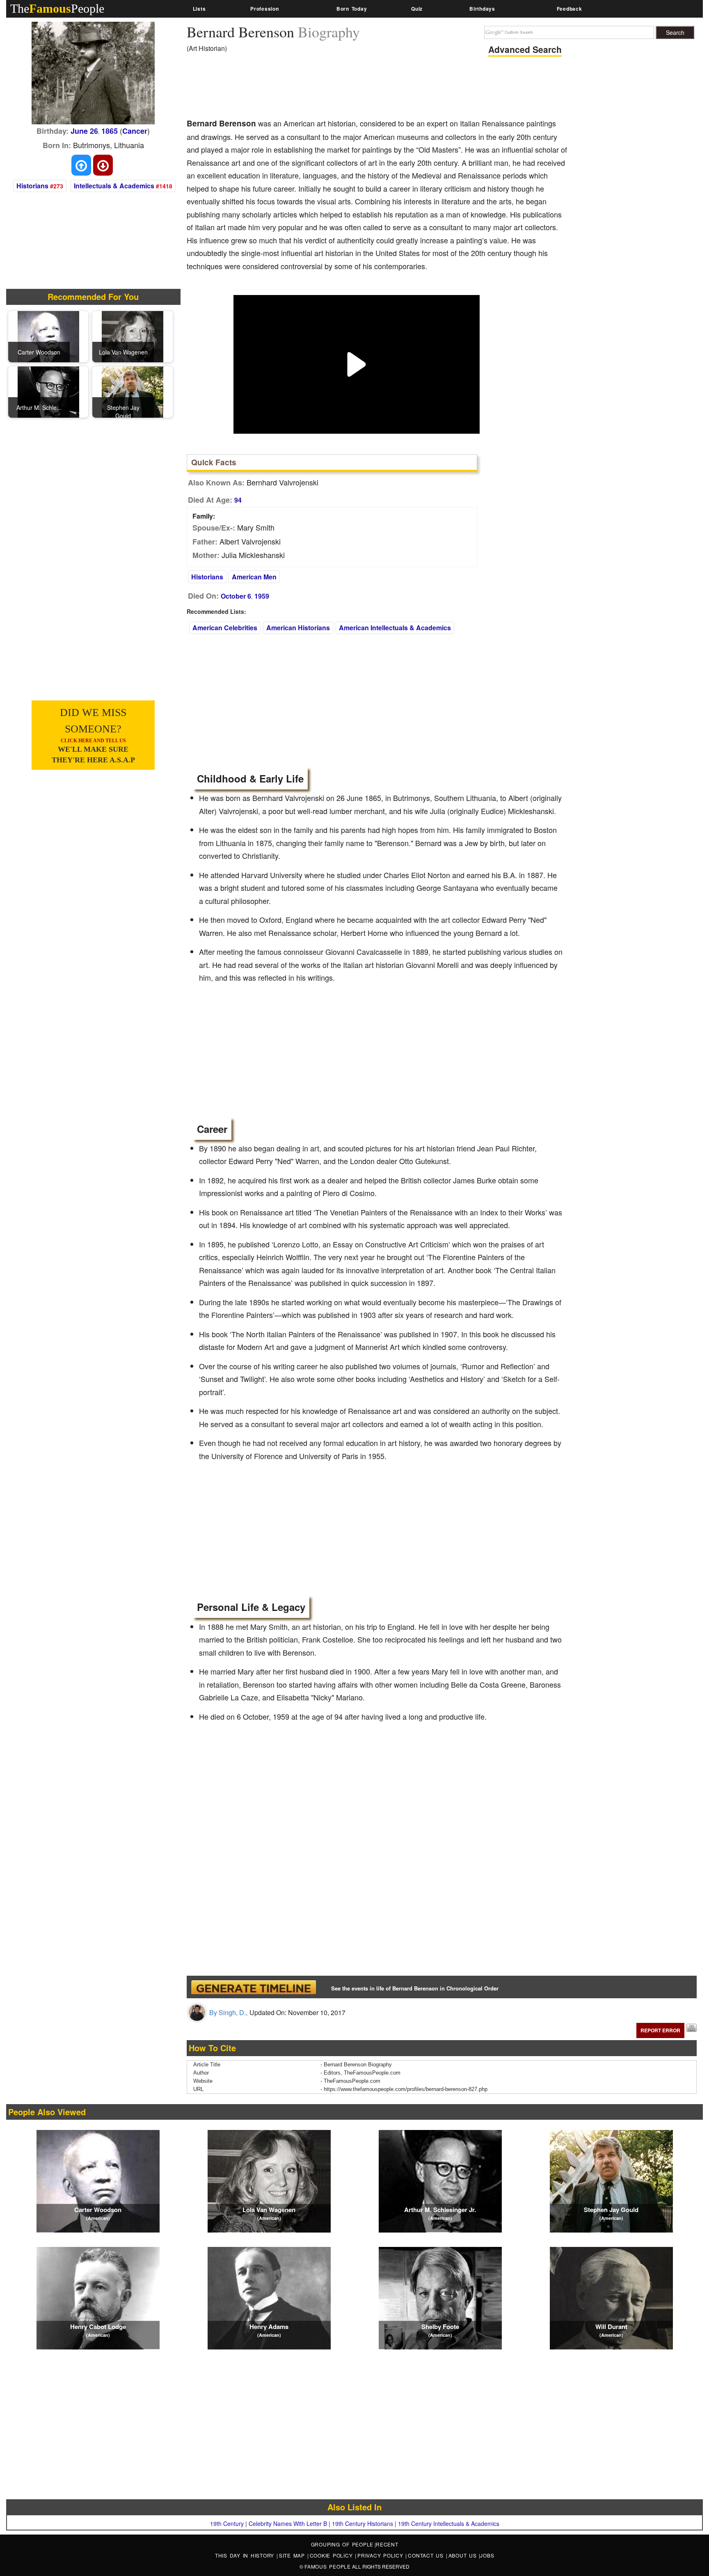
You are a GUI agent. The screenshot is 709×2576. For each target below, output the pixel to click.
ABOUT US (464, 2555)
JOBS (487, 2555)
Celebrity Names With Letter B (288, 2523)
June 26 (84, 131)
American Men (254, 577)
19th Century (227, 2523)
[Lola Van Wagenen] (133, 336)
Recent (387, 2544)
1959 (262, 596)
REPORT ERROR (660, 2030)
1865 (110, 131)
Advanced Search (525, 49)
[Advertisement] (336, 88)
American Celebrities (225, 628)
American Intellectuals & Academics (395, 628)
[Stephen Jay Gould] (133, 391)
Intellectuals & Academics (114, 186)
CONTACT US (427, 2555)
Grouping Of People (342, 2544)
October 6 (236, 596)
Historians (32, 186)
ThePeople (57, 8)
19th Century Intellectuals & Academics (449, 2523)
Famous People (328, 2566)
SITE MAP (293, 2555)
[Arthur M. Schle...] (48, 391)
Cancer (135, 131)
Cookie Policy (333, 2555)
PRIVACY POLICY (381, 2555)
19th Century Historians (363, 2523)
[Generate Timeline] (254, 1987)
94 (238, 500)
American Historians (298, 628)
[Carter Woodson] (48, 336)
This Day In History (246, 2555)
